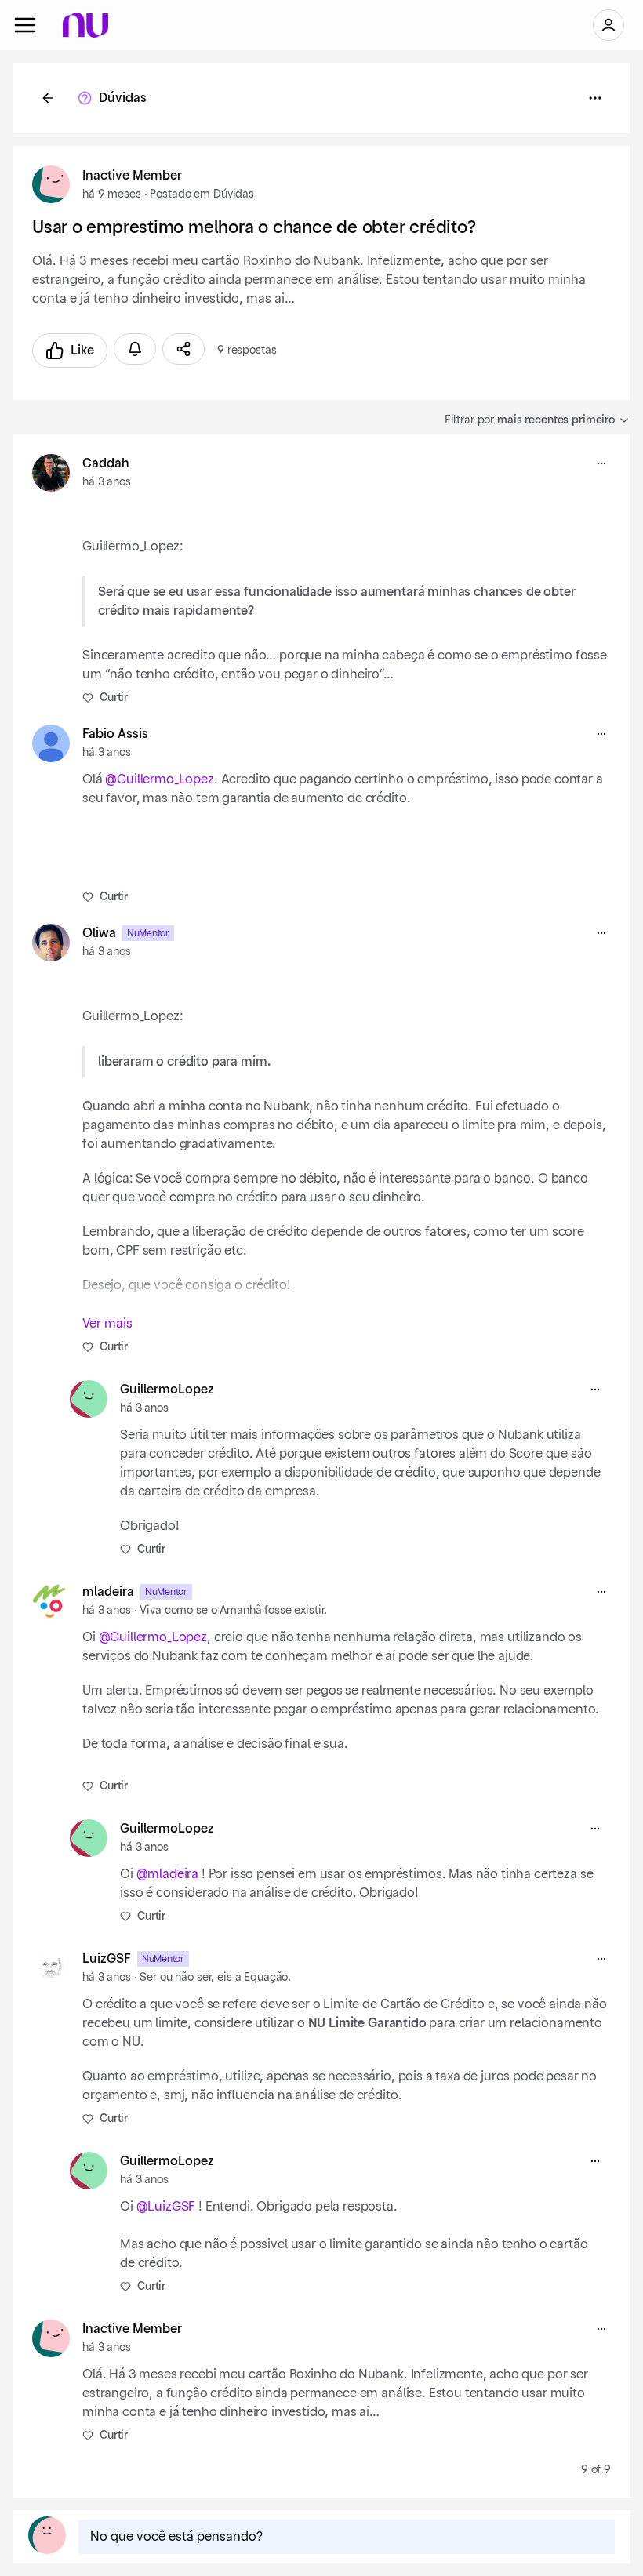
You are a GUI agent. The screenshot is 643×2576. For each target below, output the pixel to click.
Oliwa (99, 933)
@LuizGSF (166, 2207)
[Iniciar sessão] (608, 25)
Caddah (106, 463)
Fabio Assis (115, 734)
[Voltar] (48, 98)
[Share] (183, 349)
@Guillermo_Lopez (159, 779)
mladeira (108, 1592)
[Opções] (595, 98)
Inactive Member (132, 176)
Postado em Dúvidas (202, 194)
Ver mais (107, 1324)
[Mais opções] (601, 463)
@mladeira (168, 1874)
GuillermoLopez (167, 1390)
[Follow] (135, 349)
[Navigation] (25, 25)
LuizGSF (107, 1959)
